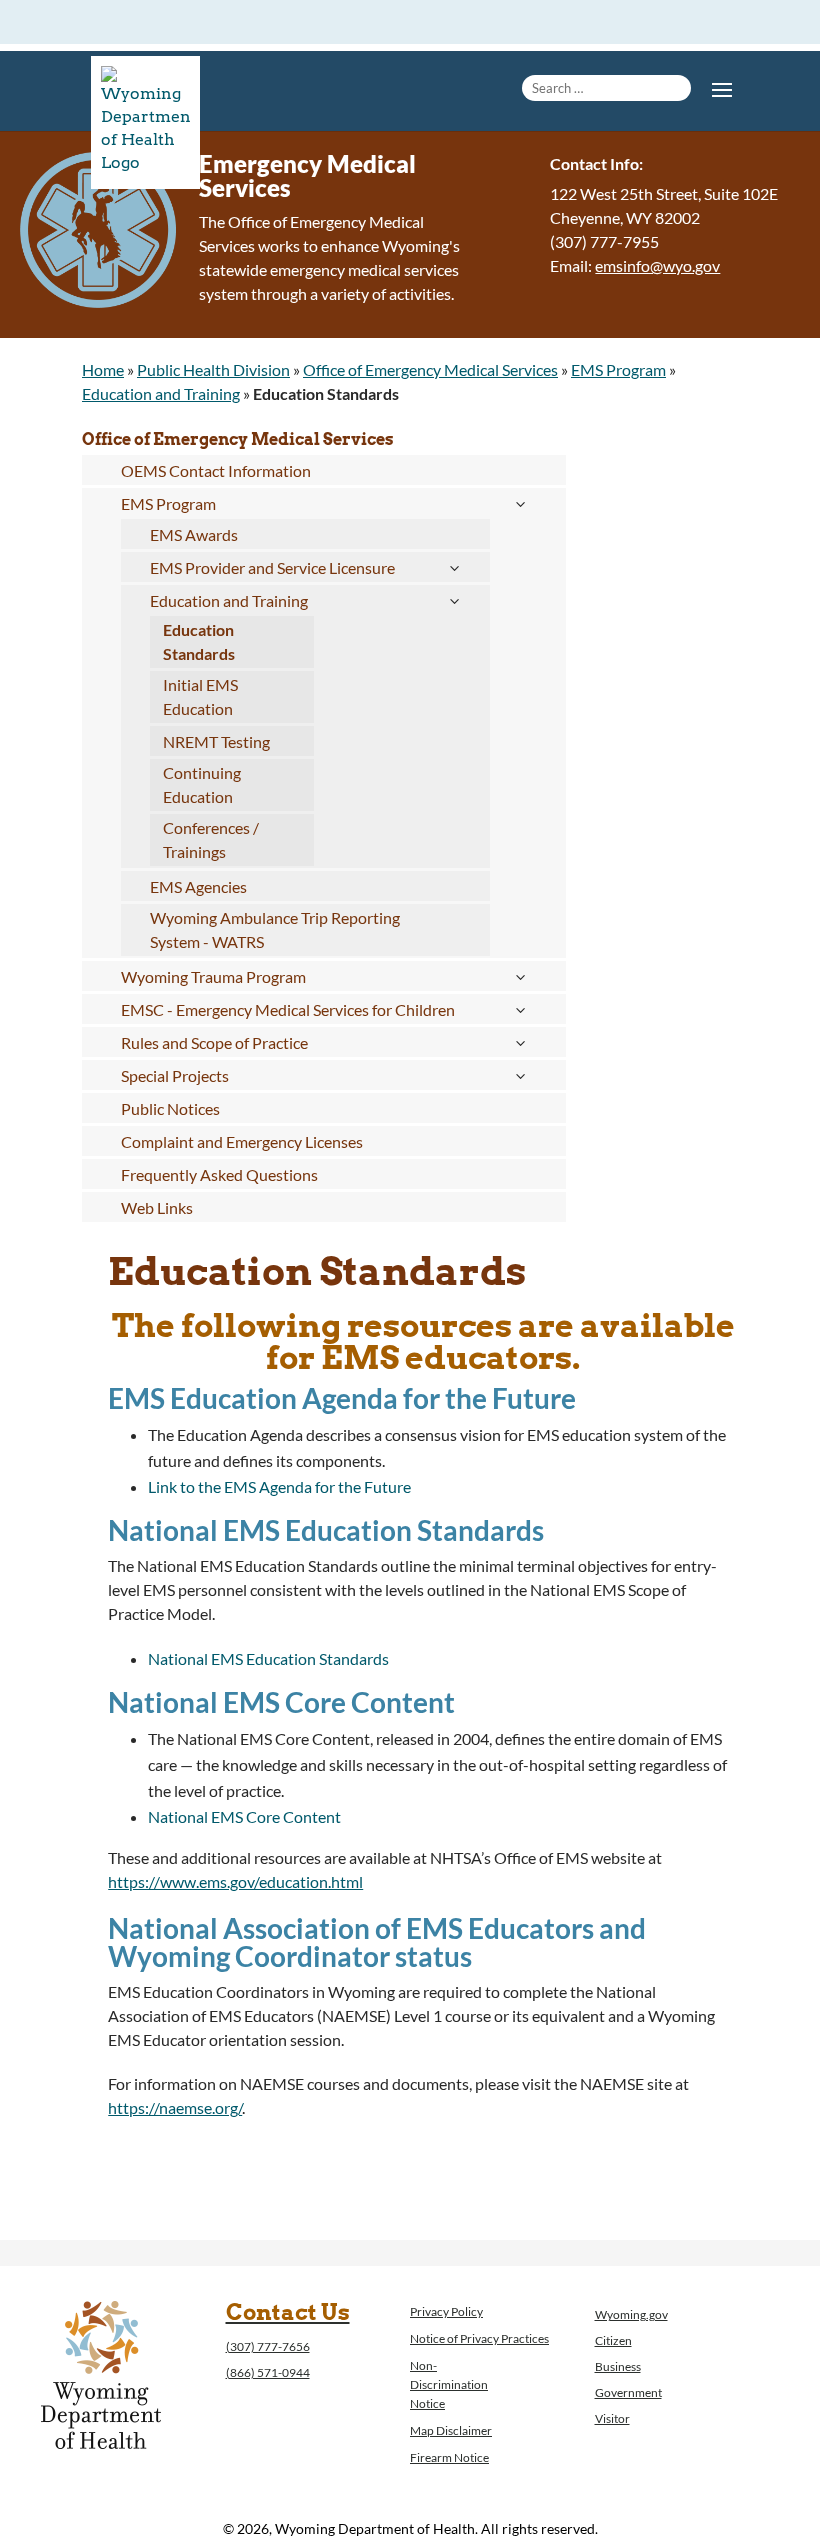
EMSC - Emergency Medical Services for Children (288, 1009)
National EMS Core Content (244, 1816)
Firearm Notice (449, 2457)
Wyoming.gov (631, 2314)
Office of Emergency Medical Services (430, 369)
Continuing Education (202, 784)
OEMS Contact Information (216, 470)
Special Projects (175, 1075)
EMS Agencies (198, 886)
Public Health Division (213, 369)
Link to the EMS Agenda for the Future (279, 1486)
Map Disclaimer (451, 2430)
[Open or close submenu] (519, 504)
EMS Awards (194, 534)
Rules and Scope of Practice (214, 1042)
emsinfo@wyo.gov (657, 265)
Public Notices (170, 1108)
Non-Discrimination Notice (449, 2384)
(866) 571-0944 (268, 2372)
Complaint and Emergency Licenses (242, 1141)
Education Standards (199, 641)
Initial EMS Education (200, 696)
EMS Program (618, 369)
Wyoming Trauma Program (213, 976)
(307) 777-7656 (268, 2346)
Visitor (612, 2418)
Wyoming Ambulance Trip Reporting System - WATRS (275, 929)
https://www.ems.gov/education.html (235, 1881)
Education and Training (161, 393)
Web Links (157, 1207)
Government (628, 2392)
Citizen (613, 2340)
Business (618, 2366)
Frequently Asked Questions (219, 1174)
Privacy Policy (446, 2311)
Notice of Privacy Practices (479, 2338)
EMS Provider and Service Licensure (272, 567)
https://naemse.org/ (175, 2107)
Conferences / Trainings (211, 839)
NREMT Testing (216, 741)
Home (103, 369)
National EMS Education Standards (268, 1658)
